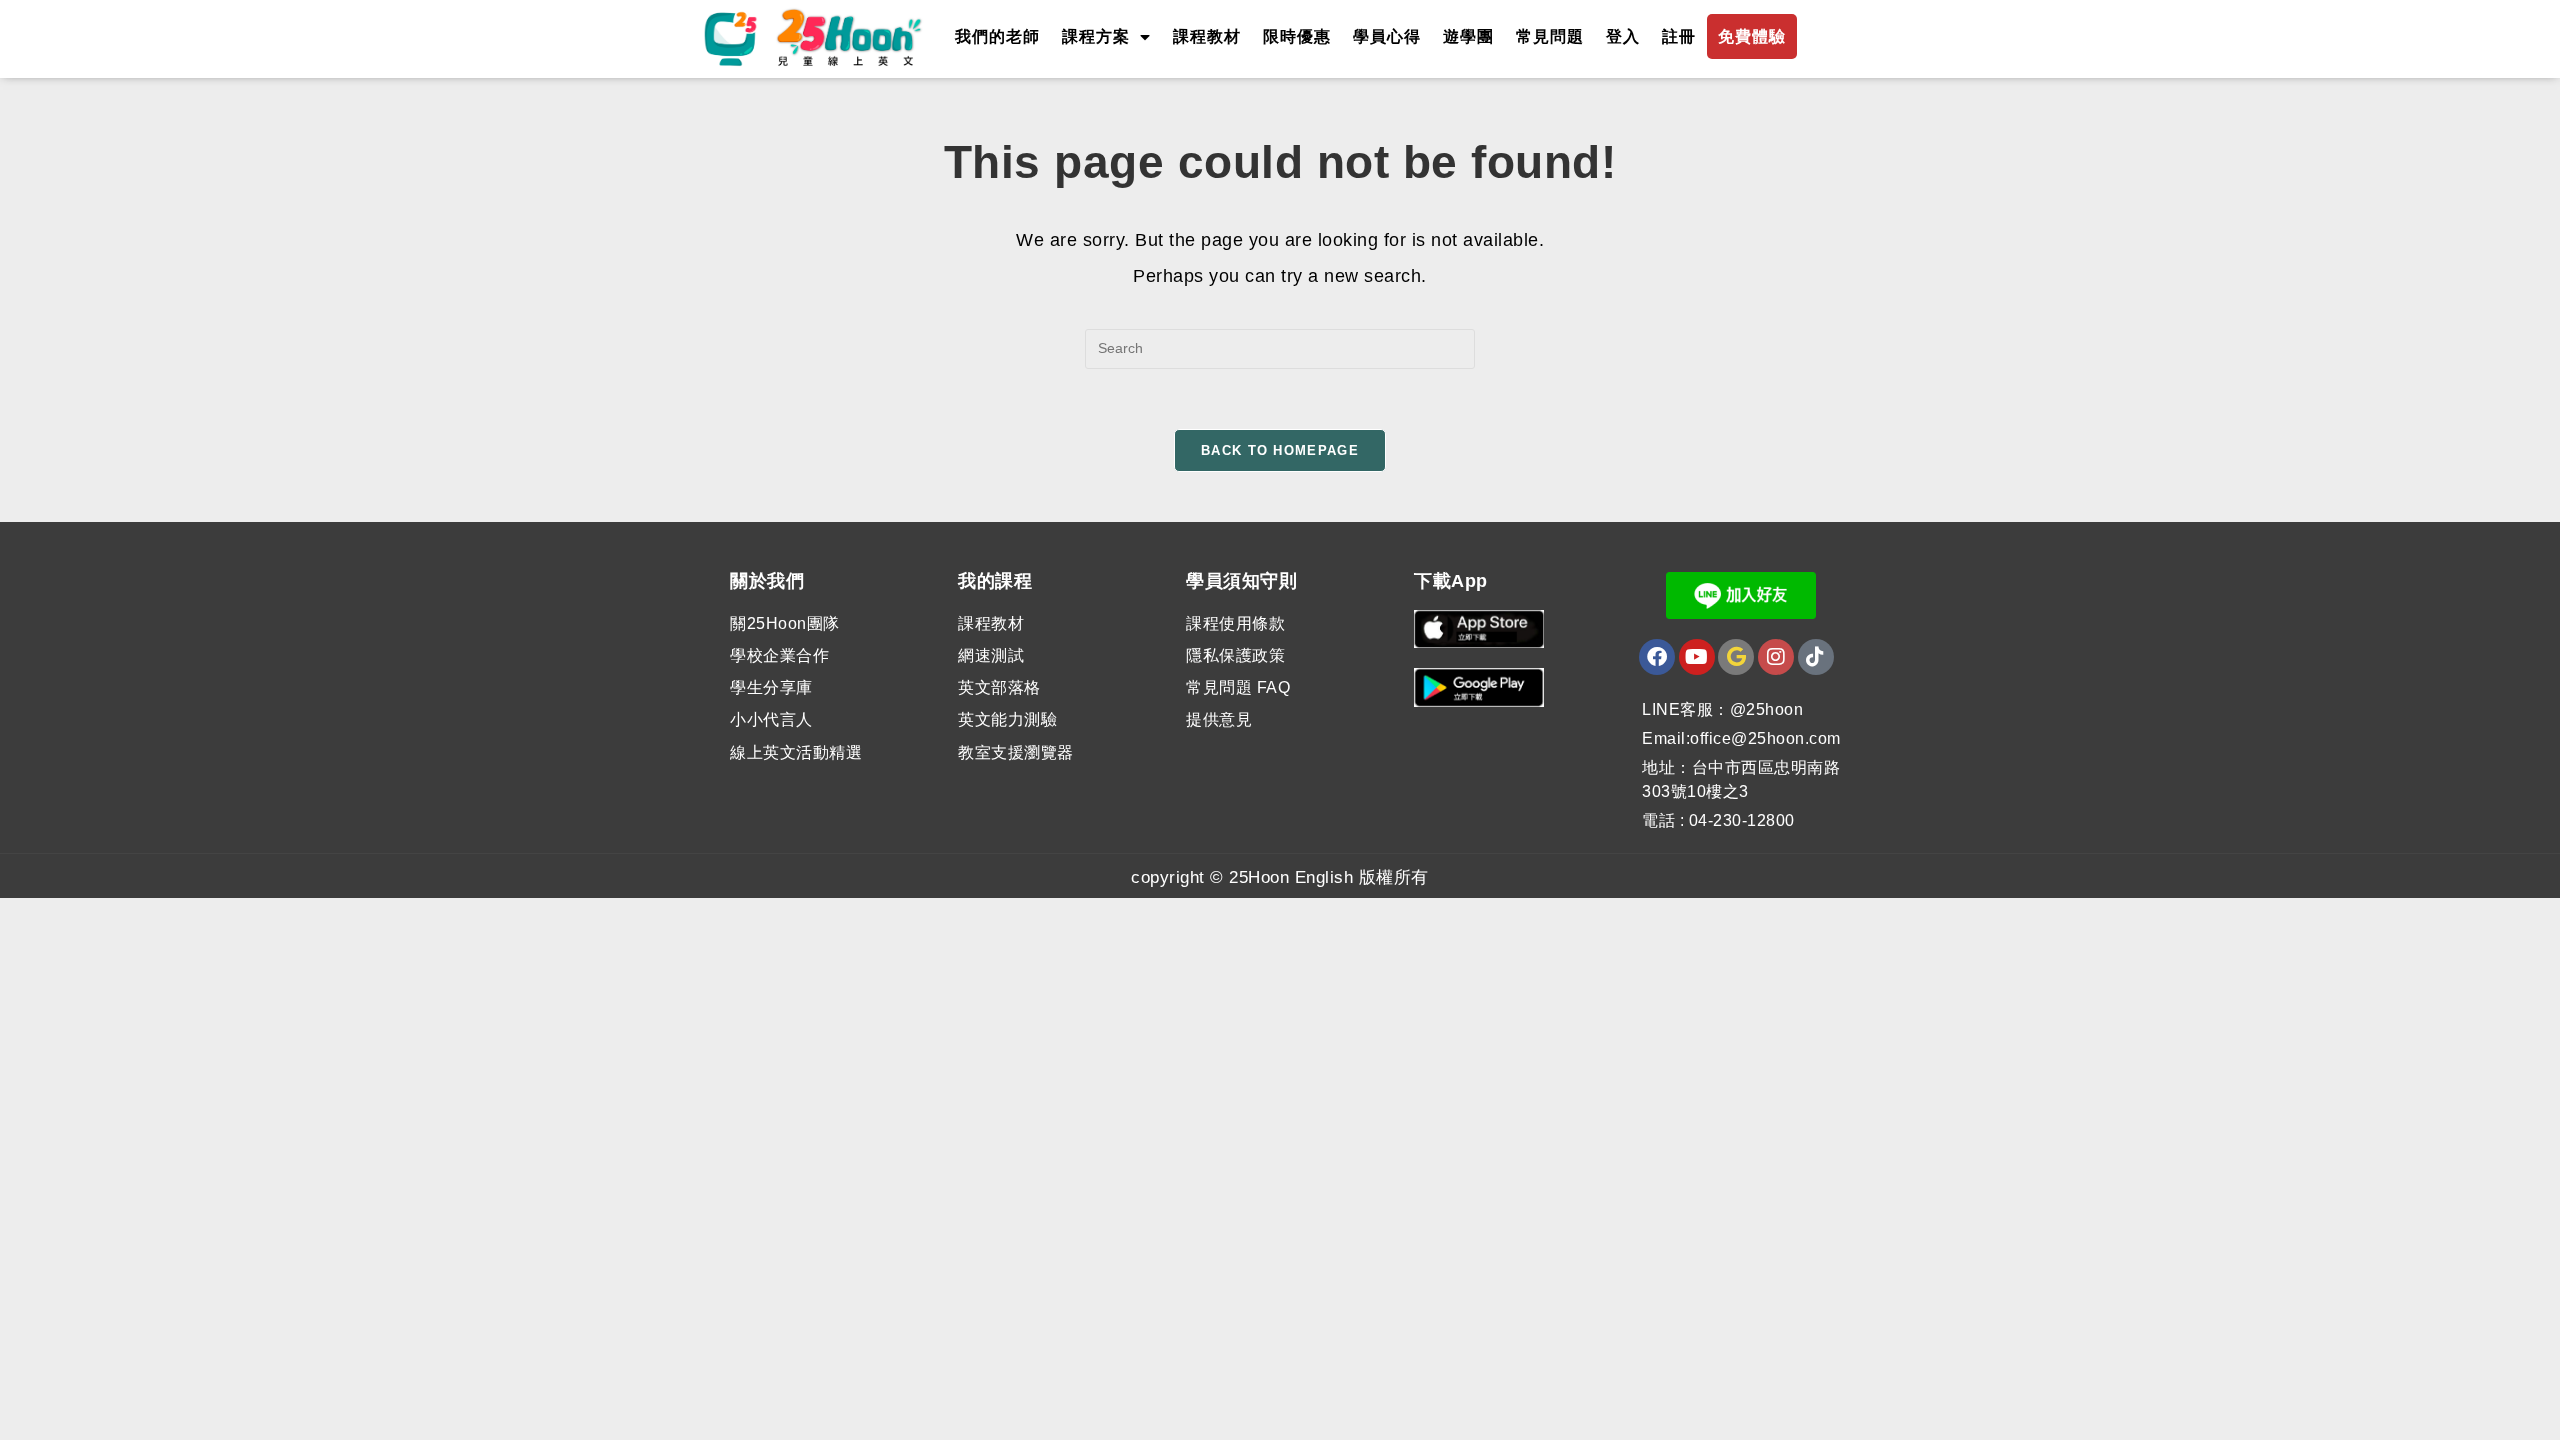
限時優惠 (1297, 36)
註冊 (1679, 36)
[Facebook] (1657, 657)
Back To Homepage (1280, 450)
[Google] (1736, 657)
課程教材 (1207, 36)
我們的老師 (997, 36)
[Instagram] (1776, 657)
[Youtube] (1697, 657)
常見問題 (1550, 36)
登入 (1623, 36)
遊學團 (1468, 36)
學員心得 (1387, 36)
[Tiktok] (1816, 657)
